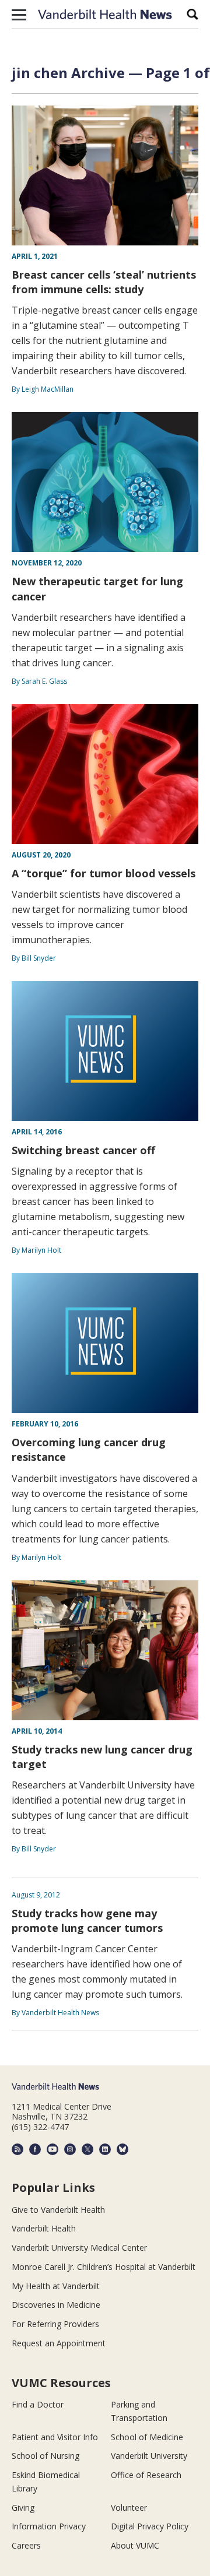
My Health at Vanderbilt (56, 2286)
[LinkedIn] (105, 2149)
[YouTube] (52, 2149)
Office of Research (146, 2475)
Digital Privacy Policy (150, 2526)
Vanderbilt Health (44, 2228)
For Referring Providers (55, 2324)
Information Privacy (49, 2526)
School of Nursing (45, 2456)
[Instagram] (70, 2149)
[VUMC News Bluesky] (123, 2149)
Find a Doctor (38, 2404)
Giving (23, 2508)
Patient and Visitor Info (55, 2437)
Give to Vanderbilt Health (58, 2210)
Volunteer (129, 2508)
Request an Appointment (59, 2343)
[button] (19, 15)
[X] (87, 2149)
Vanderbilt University (149, 2456)
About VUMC (135, 2545)
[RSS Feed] (17, 2149)
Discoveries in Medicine (56, 2305)
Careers (26, 2545)
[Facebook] (35, 2149)
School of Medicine (147, 2437)
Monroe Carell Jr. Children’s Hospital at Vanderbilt (104, 2267)
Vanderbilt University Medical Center (79, 2248)
